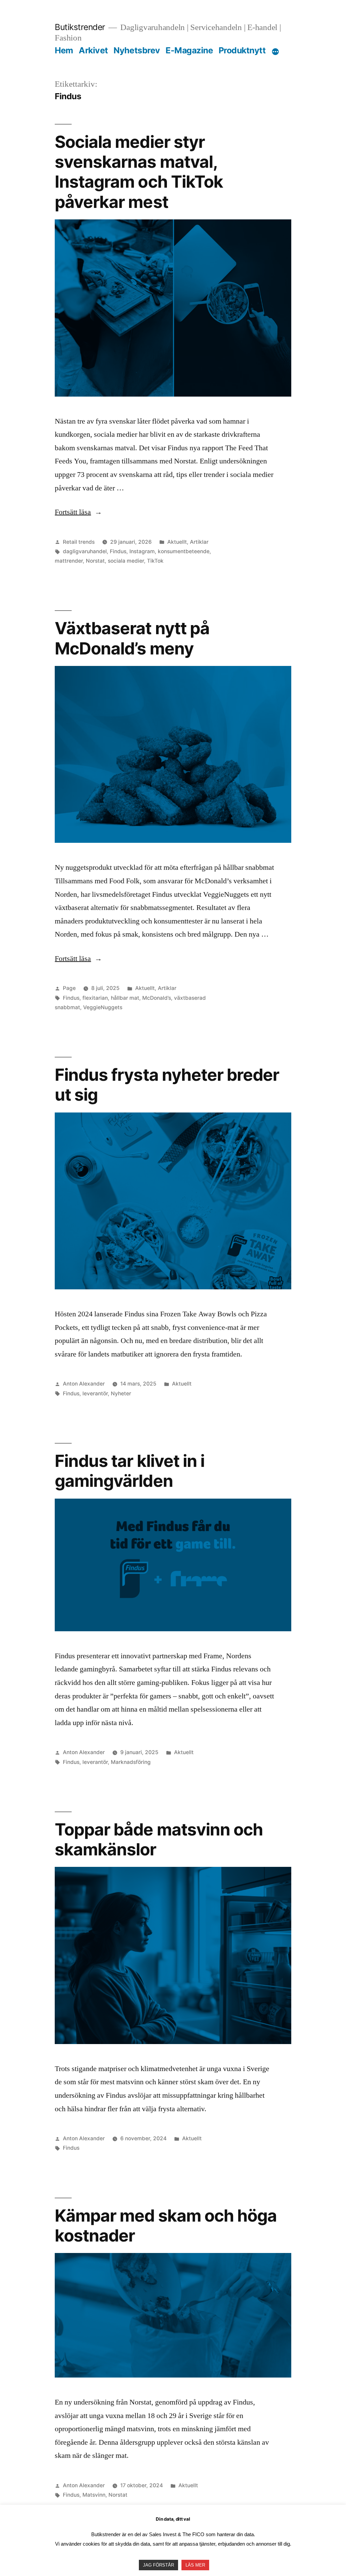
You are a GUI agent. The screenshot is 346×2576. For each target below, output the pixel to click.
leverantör (95, 1393)
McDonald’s (157, 998)
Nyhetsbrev (137, 50)
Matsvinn (94, 2495)
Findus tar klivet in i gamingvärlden (129, 1471)
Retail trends (79, 542)
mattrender (69, 561)
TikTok (155, 561)
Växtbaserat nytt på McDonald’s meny (132, 638)
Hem (64, 50)
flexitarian (95, 998)
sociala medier (126, 561)
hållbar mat (125, 998)
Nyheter (121, 1393)
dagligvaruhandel (85, 551)
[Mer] (275, 52)
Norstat (95, 561)
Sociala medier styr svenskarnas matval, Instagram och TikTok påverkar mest (139, 172)
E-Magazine (189, 50)
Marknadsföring (131, 1762)
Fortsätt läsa (78, 512)
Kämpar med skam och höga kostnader (166, 2225)
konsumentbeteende (184, 551)
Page (69, 988)
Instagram (142, 551)
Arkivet (93, 50)
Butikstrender (80, 27)
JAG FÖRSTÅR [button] (158, 2565)
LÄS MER (195, 2565)
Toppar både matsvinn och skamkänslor (159, 1839)
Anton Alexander (84, 1384)
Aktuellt (177, 542)
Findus (118, 551)
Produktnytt (242, 50)
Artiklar (199, 542)
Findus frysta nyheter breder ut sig (167, 1085)
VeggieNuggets (103, 1007)
